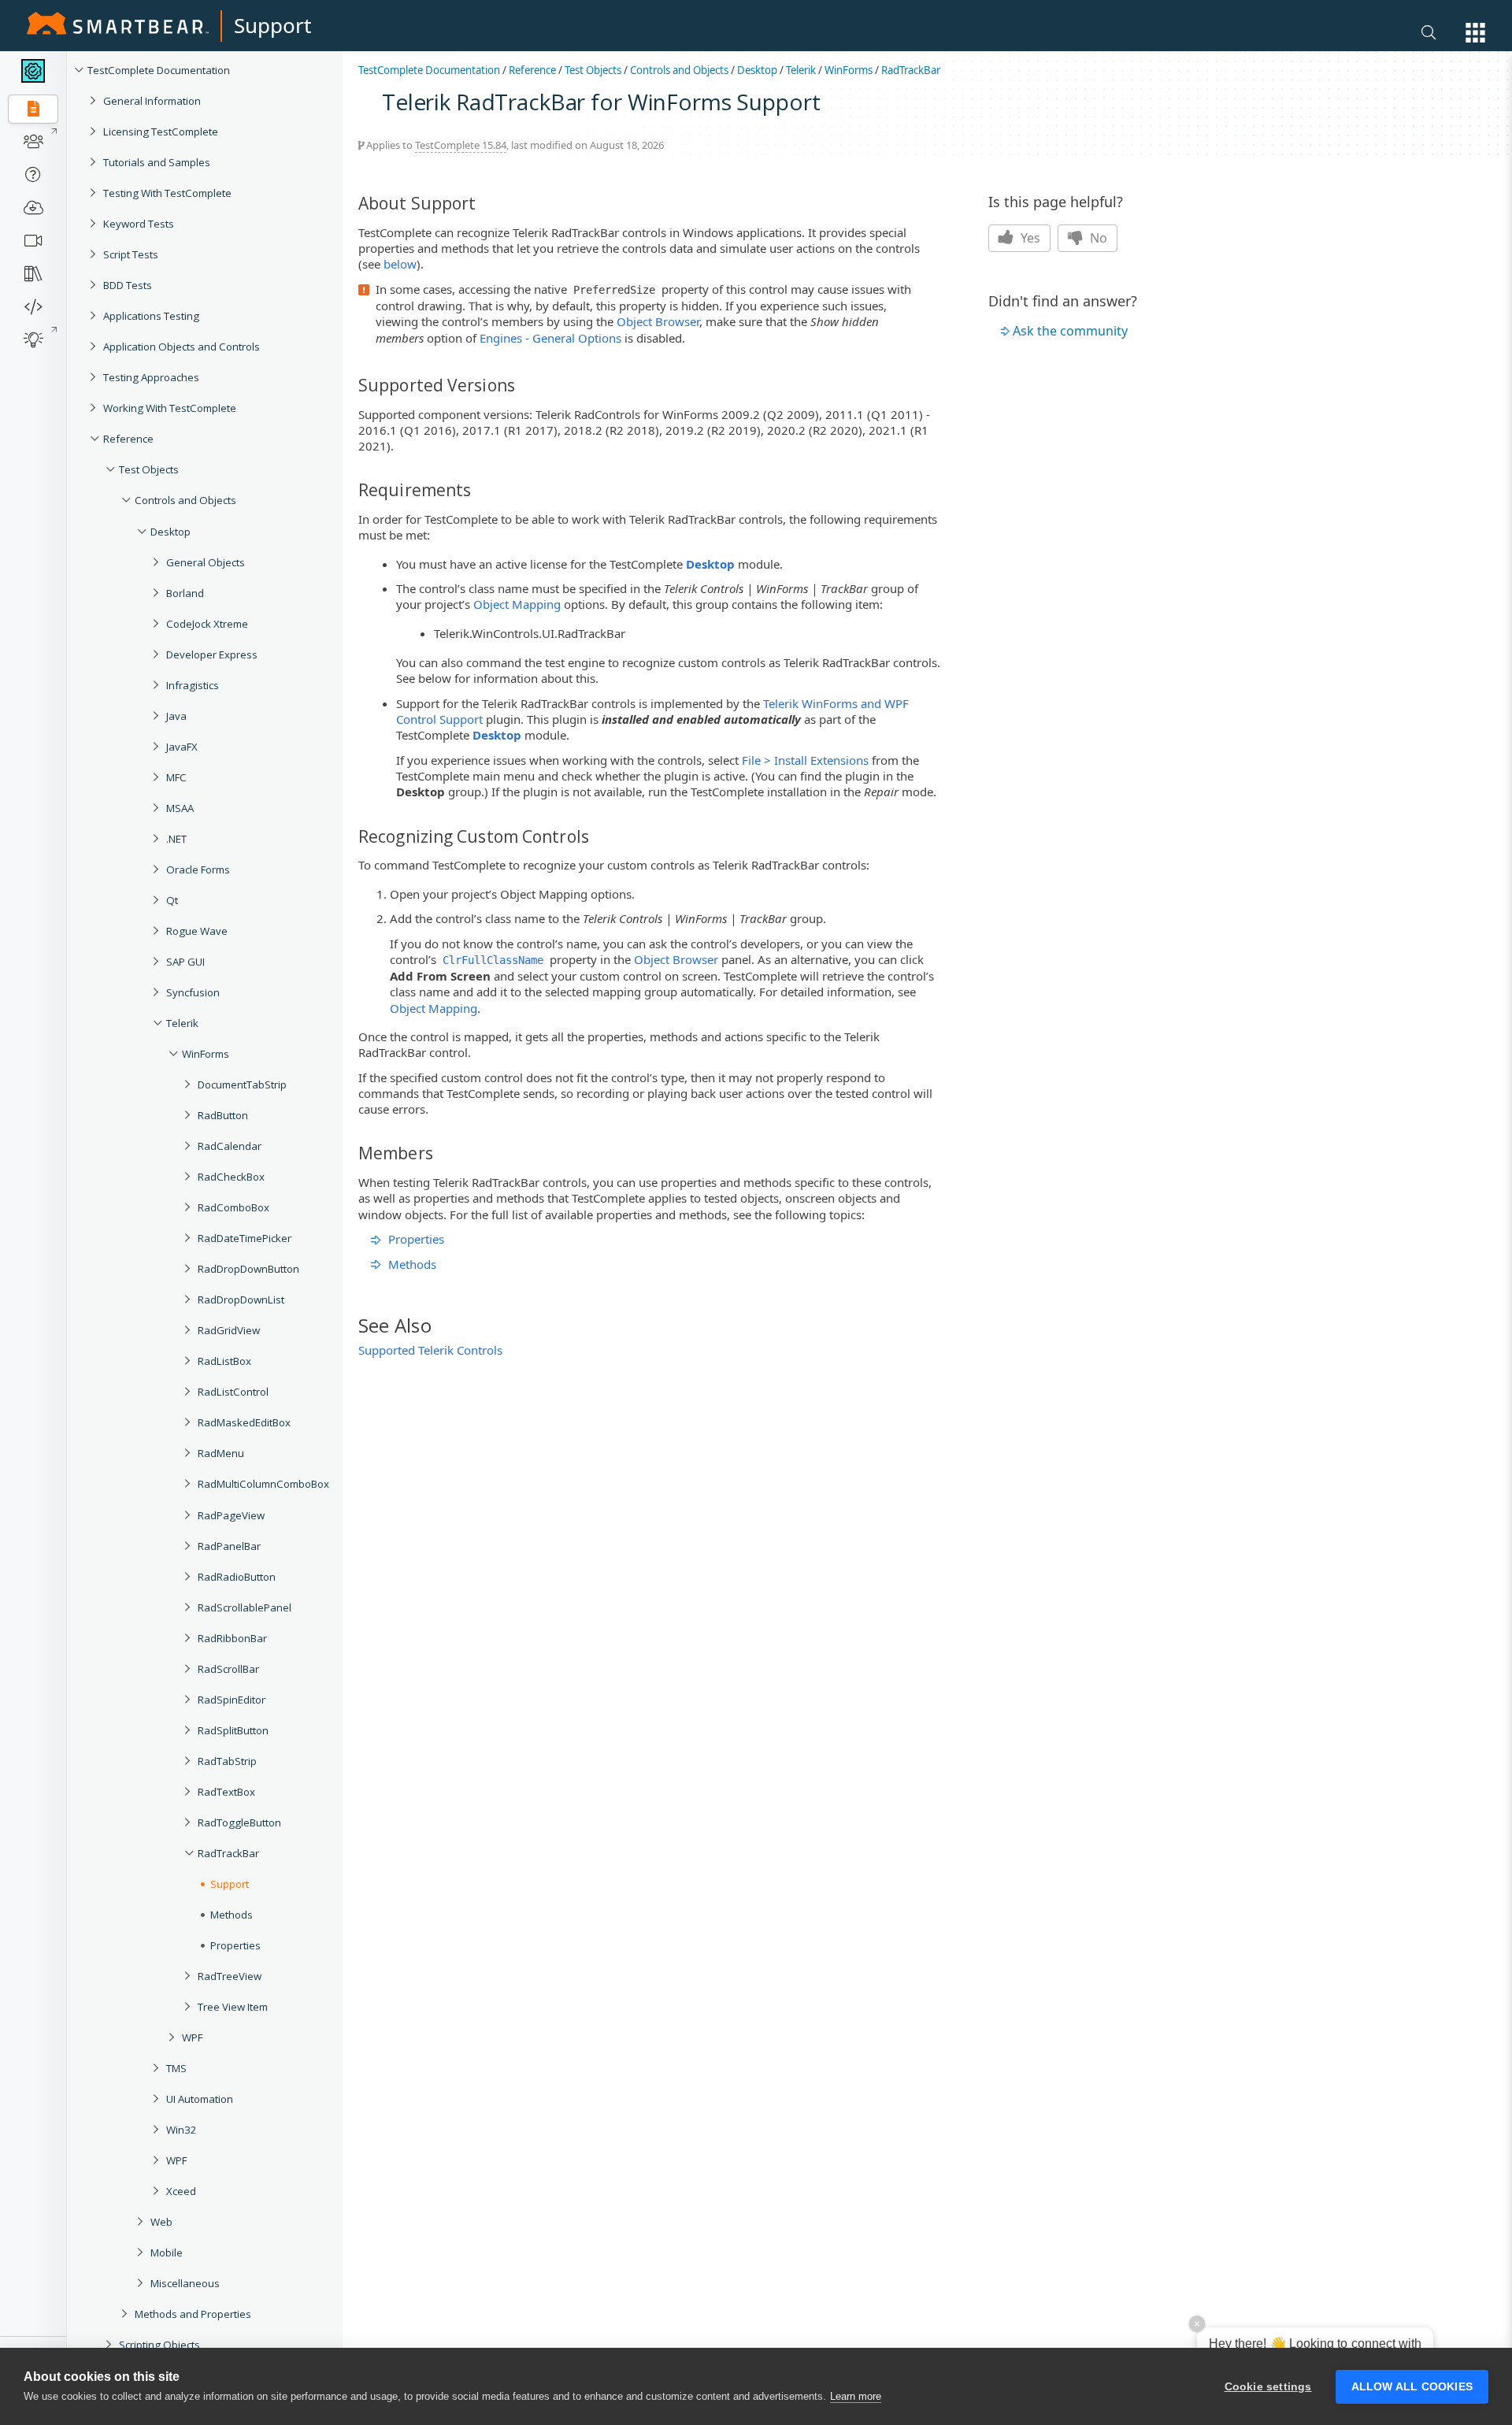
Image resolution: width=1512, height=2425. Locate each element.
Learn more (856, 2396)
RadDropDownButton (248, 1269)
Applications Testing (151, 316)
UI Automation (200, 2099)
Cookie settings (1268, 2387)
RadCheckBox (231, 1177)
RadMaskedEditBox (244, 1422)
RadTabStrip (227, 1761)
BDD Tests (128, 285)
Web (161, 2222)
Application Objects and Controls (182, 347)
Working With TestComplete (170, 408)
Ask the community (1070, 331)
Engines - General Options (550, 338)
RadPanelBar (229, 1546)
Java (176, 716)
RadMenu (221, 1453)
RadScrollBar (228, 1669)
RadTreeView (230, 1976)
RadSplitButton (233, 1730)
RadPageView (231, 1515)
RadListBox (224, 1361)
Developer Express (212, 654)
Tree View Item (233, 2007)
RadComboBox (233, 1207)
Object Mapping (517, 604)
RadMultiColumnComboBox (263, 1484)
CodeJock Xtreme (207, 624)
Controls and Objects (185, 500)
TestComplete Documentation (159, 70)
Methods (412, 1264)
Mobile (167, 2253)
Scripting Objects (159, 2345)
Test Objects (149, 469)
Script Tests (131, 254)
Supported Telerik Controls (430, 1350)
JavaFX (182, 747)
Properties (416, 1239)
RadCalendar (230, 1146)
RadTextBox (226, 1792)
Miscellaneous (185, 2283)
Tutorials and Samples (157, 162)
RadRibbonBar (232, 1638)
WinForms (206, 1054)
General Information (152, 101)
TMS (176, 2068)
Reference (128, 439)
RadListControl (233, 1392)
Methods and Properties (193, 2314)
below (400, 264)
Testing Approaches (151, 377)
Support (272, 25)
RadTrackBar (228, 1853)
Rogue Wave (197, 931)
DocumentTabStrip (242, 1085)
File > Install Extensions (805, 760)
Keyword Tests (139, 224)
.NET (176, 839)
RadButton (223, 1115)
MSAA (180, 808)
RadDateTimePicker (245, 1238)
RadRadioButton (237, 1577)
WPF (192, 2038)
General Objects (206, 562)
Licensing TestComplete (161, 132)
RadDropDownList (241, 1300)
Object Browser (658, 321)
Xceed (181, 2191)
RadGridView (229, 1330)
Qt (172, 900)
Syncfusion (193, 992)
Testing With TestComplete (167, 193)
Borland (185, 593)
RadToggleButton (239, 1822)
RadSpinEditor (232, 1700)
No (1097, 238)
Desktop (170, 532)
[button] (1475, 33)
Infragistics (193, 685)
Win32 (182, 2130)
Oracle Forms (198, 870)
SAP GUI (185, 962)
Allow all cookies (1412, 2387)
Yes (1029, 238)
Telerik (182, 1023)
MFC (176, 777)
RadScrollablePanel (245, 1607)
